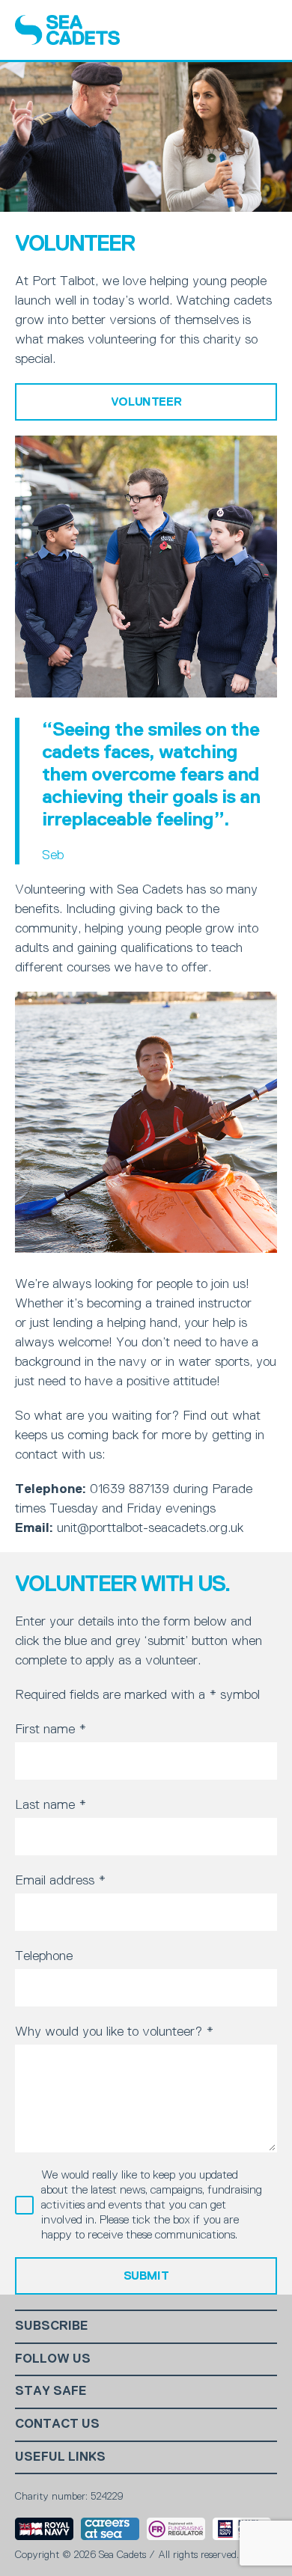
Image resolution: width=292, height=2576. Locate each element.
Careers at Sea (110, 2529)
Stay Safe (51, 2391)
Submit (146, 2276)
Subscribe (52, 2326)
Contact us (57, 2424)
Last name (51, 1804)
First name (51, 1729)
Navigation (264, 30)
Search (225, 30)
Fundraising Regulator (176, 2529)
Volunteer (146, 402)
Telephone (44, 1956)
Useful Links (60, 2457)
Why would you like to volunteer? (114, 2031)
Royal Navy (44, 2529)
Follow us (53, 2359)
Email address (60, 1880)
